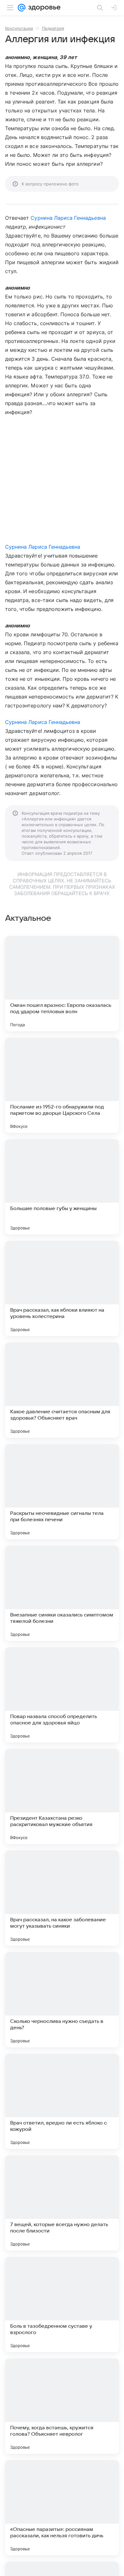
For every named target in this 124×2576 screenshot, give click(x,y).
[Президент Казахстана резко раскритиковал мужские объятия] (62, 1797)
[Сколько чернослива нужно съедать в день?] (62, 2000)
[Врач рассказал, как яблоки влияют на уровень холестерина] (62, 1288)
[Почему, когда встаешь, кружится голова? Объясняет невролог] (62, 2406)
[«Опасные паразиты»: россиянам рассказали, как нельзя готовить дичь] (62, 2508)
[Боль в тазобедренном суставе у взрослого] (62, 2305)
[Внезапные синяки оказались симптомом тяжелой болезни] (62, 1593)
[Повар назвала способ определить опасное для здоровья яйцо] (62, 1695)
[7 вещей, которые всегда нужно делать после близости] (62, 2203)
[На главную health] (43, 8)
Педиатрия (53, 28)
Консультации (19, 28)
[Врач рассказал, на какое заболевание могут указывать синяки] (62, 1898)
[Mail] (22, 8)
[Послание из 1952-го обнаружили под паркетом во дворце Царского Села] (62, 1085)
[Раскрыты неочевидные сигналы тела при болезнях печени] (62, 1492)
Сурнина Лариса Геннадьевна (68, 218)
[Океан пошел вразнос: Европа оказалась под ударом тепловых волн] (62, 984)
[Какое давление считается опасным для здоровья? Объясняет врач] (62, 1390)
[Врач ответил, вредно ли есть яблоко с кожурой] (62, 2101)
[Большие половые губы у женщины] (62, 1187)
